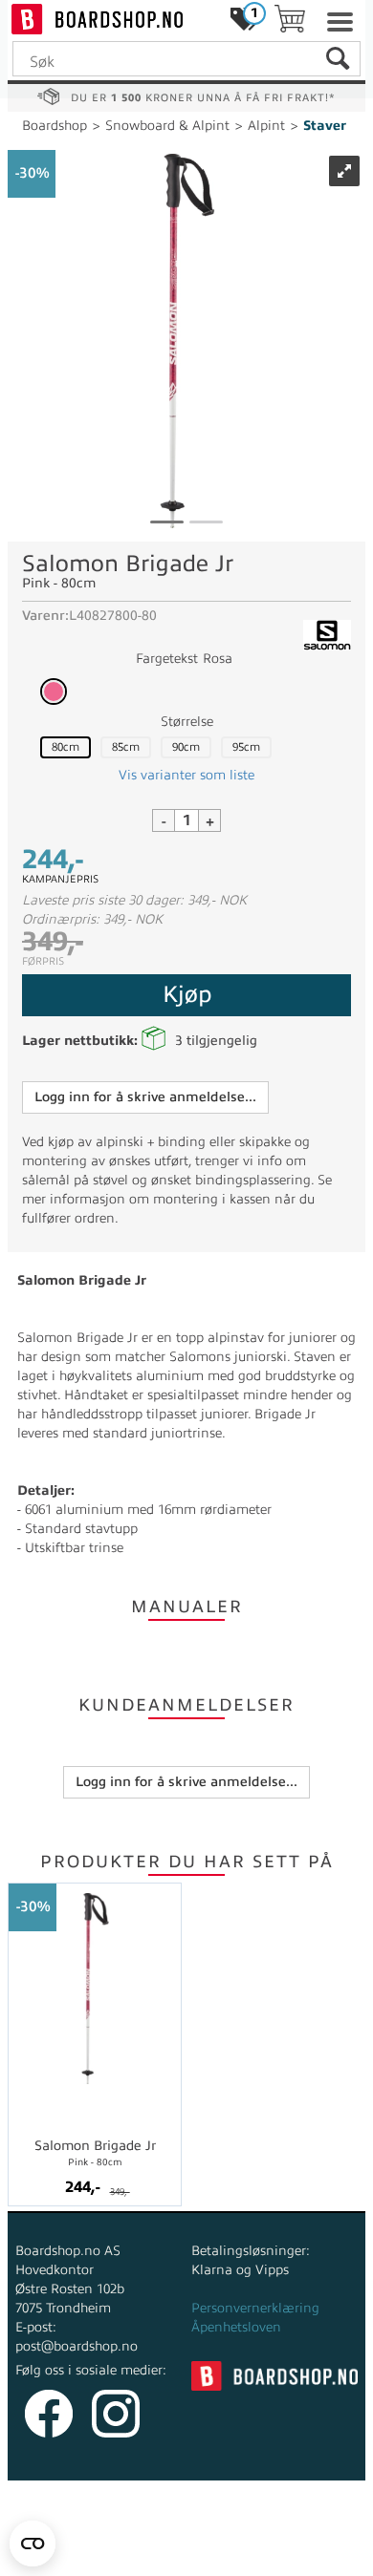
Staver (325, 126)
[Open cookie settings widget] (33, 2544)
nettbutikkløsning (226, 2537)
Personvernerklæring (255, 2308)
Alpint (266, 126)
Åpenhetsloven (236, 2327)
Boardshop (55, 126)
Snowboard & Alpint (167, 126)
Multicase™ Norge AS (187, 2556)
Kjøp (187, 994)
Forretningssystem (93, 2537)
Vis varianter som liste (186, 775)
